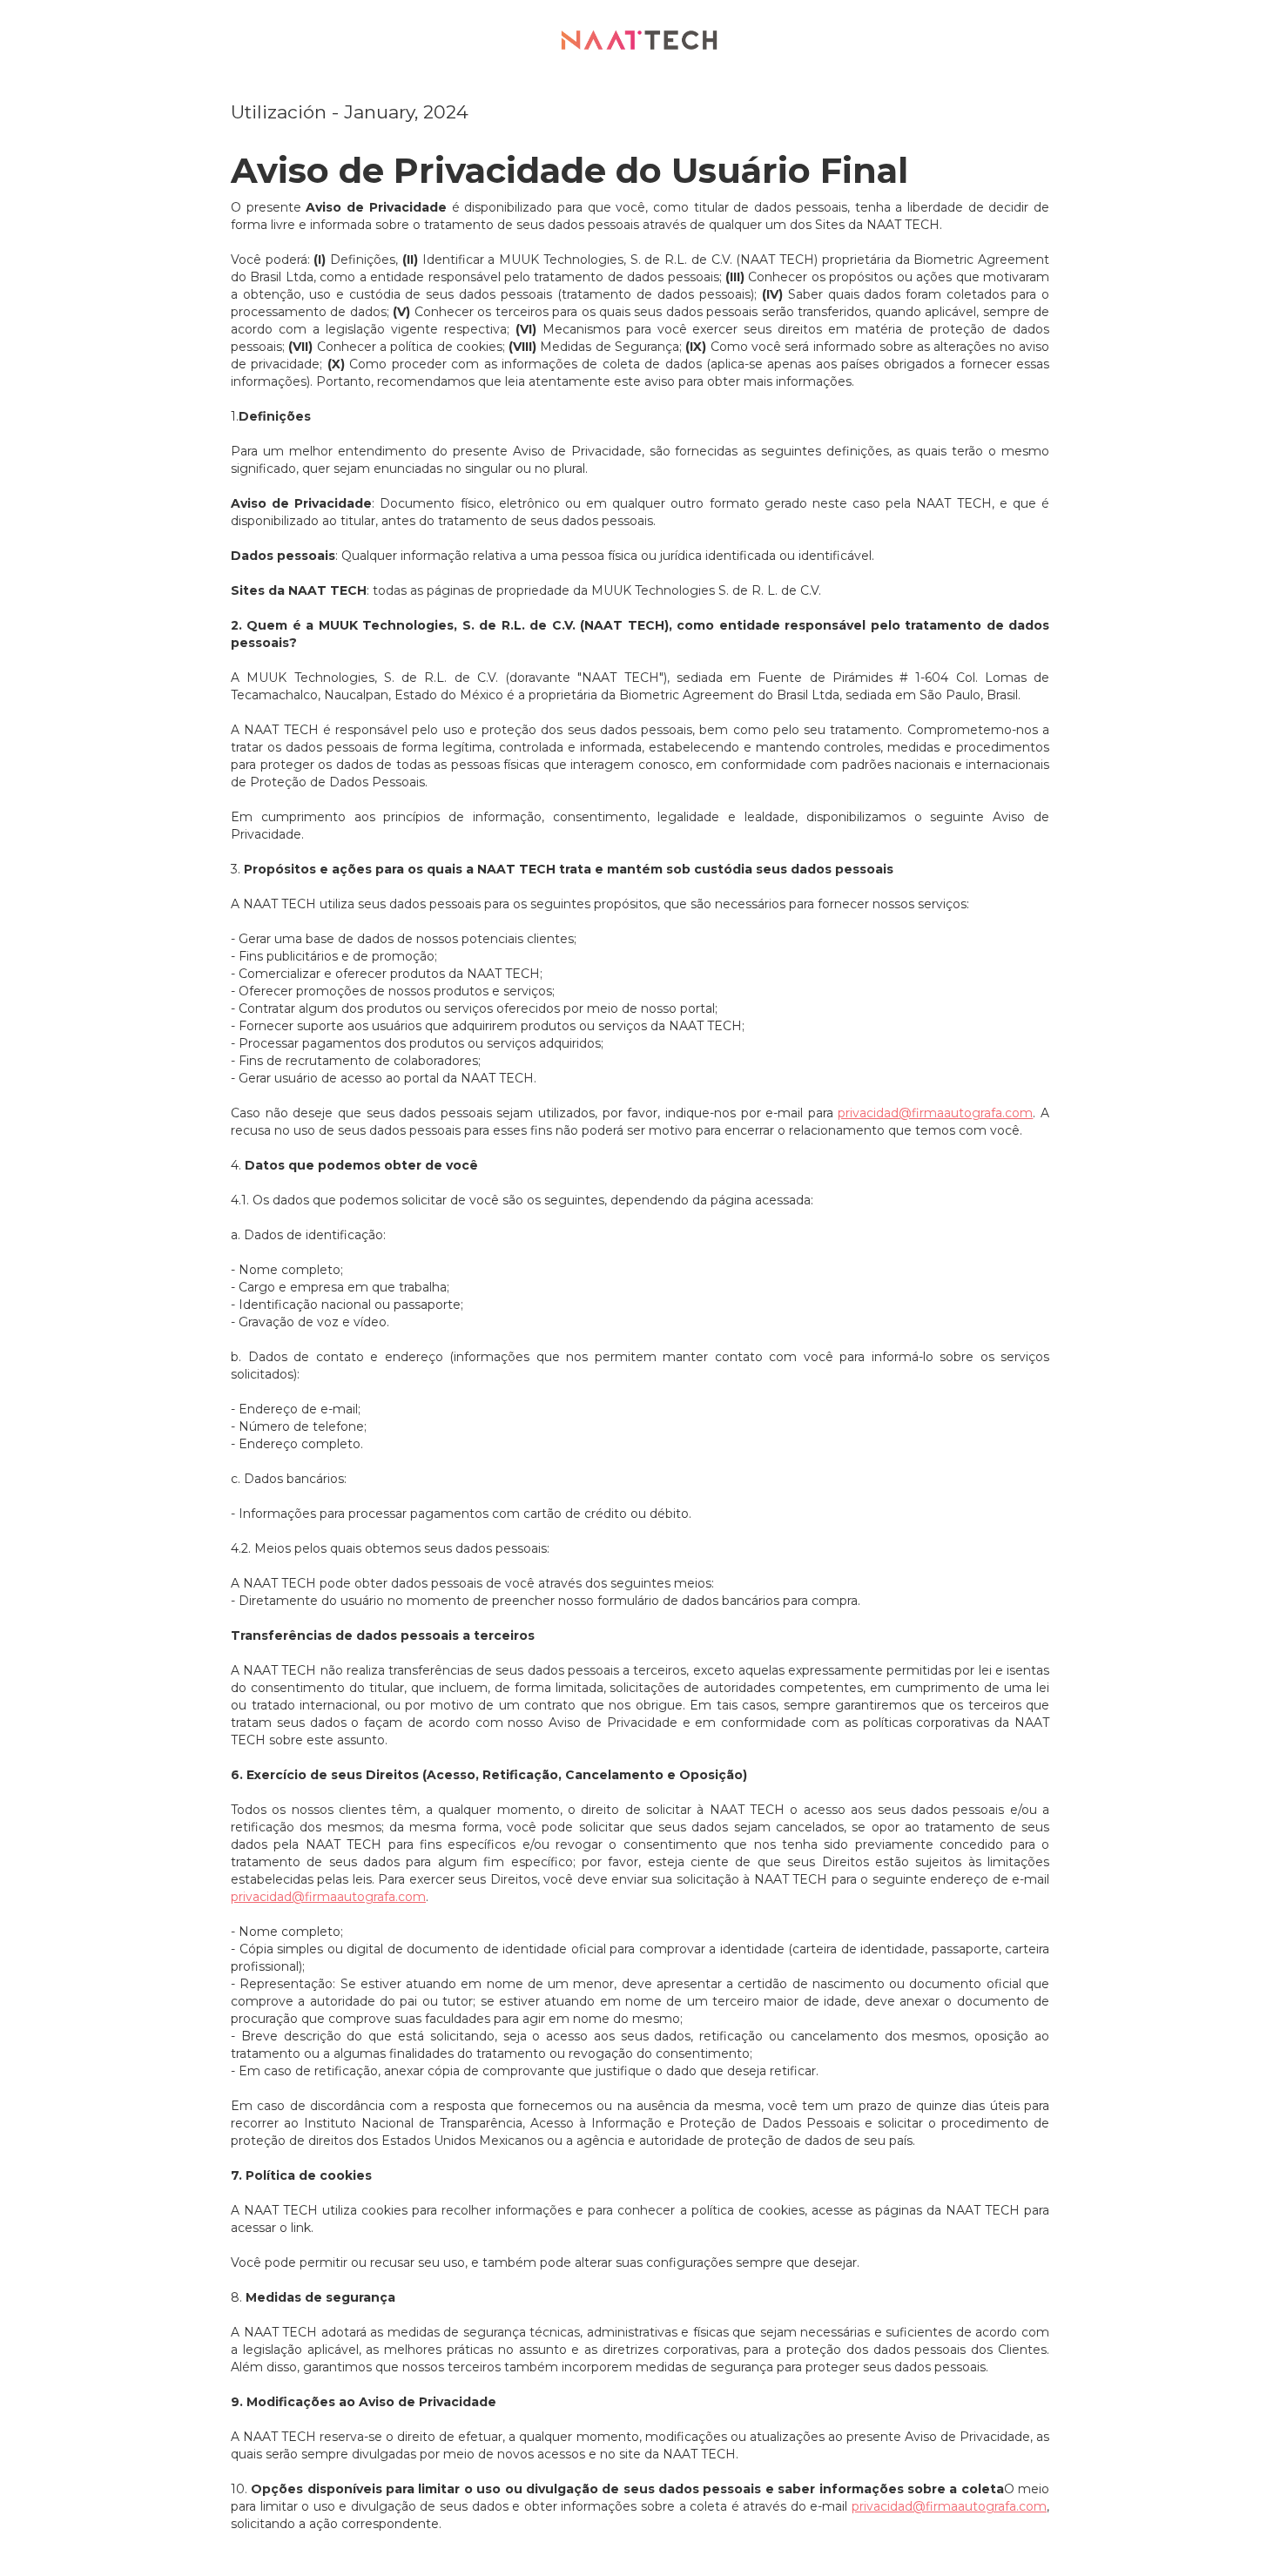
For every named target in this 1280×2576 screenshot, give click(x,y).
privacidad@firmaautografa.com (935, 1113)
